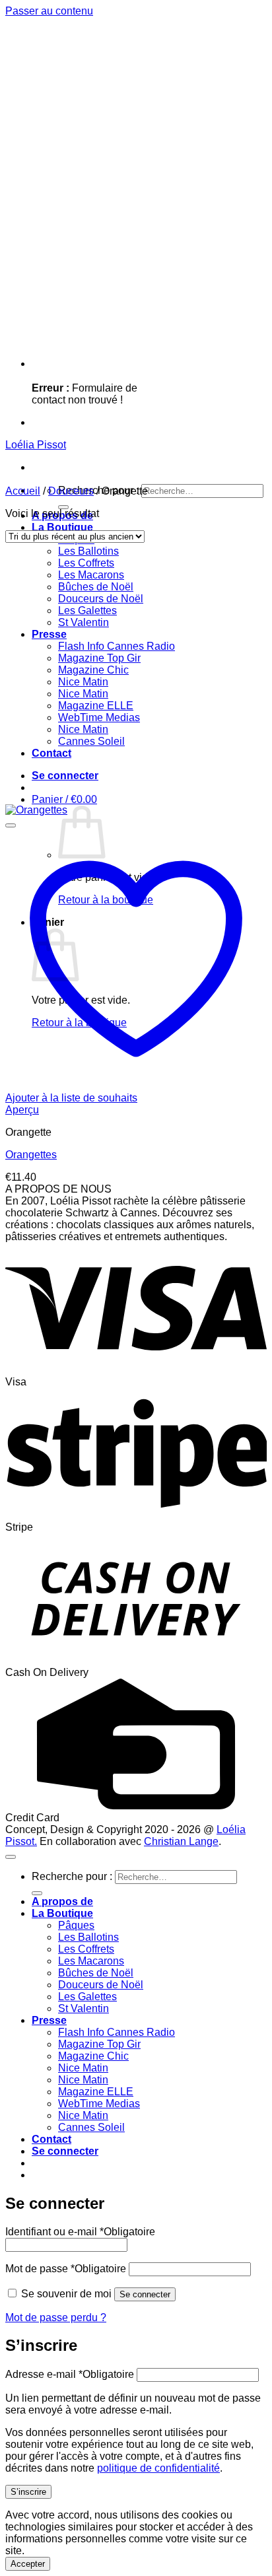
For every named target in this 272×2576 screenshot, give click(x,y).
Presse (49, 634)
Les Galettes (87, 610)
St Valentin (84, 622)
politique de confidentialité (158, 2468)
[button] (65, 776)
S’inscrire (28, 2492)
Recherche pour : (72, 1876)
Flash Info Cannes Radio (117, 646)
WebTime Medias (99, 717)
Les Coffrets (86, 563)
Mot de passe (66, 2269)
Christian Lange (181, 1841)
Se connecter (145, 2294)
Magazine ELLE (96, 706)
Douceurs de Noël (101, 599)
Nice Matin (83, 682)
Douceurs (71, 491)
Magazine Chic (93, 670)
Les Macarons (91, 575)
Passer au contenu (49, 11)
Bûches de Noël (96, 587)
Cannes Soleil (91, 741)
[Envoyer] (63, 507)
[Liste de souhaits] (11, 825)
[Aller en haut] (11, 1857)
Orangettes (31, 1155)
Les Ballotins (88, 551)
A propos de (62, 1901)
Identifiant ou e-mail (80, 2232)
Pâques (76, 1925)
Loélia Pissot (36, 445)
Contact (51, 753)
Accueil (23, 491)
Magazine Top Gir (99, 658)
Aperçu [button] (22, 1110)
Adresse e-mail (70, 2374)
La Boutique (62, 527)
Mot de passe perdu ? (56, 2317)
